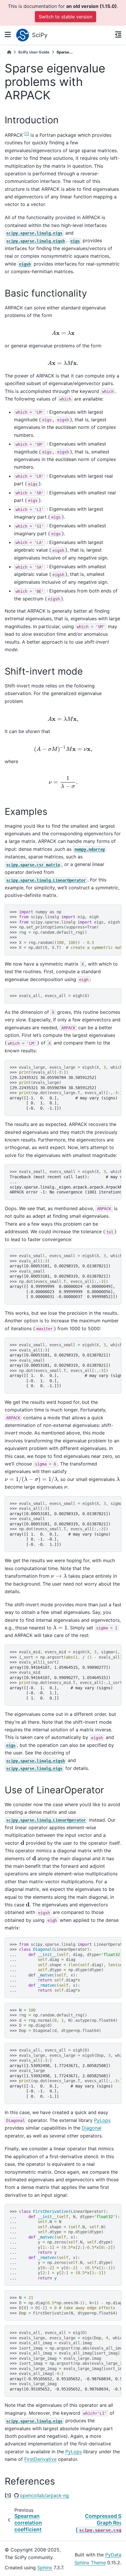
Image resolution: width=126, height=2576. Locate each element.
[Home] (9, 52)
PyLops (102, 2120)
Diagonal (92, 2128)
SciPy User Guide (34, 52)
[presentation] (63, 333)
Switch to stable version (65, 17)
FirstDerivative (40, 2459)
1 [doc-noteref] (27, 134)
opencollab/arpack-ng (44, 2495)
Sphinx (45, 2568)
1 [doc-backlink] (8, 2495)
